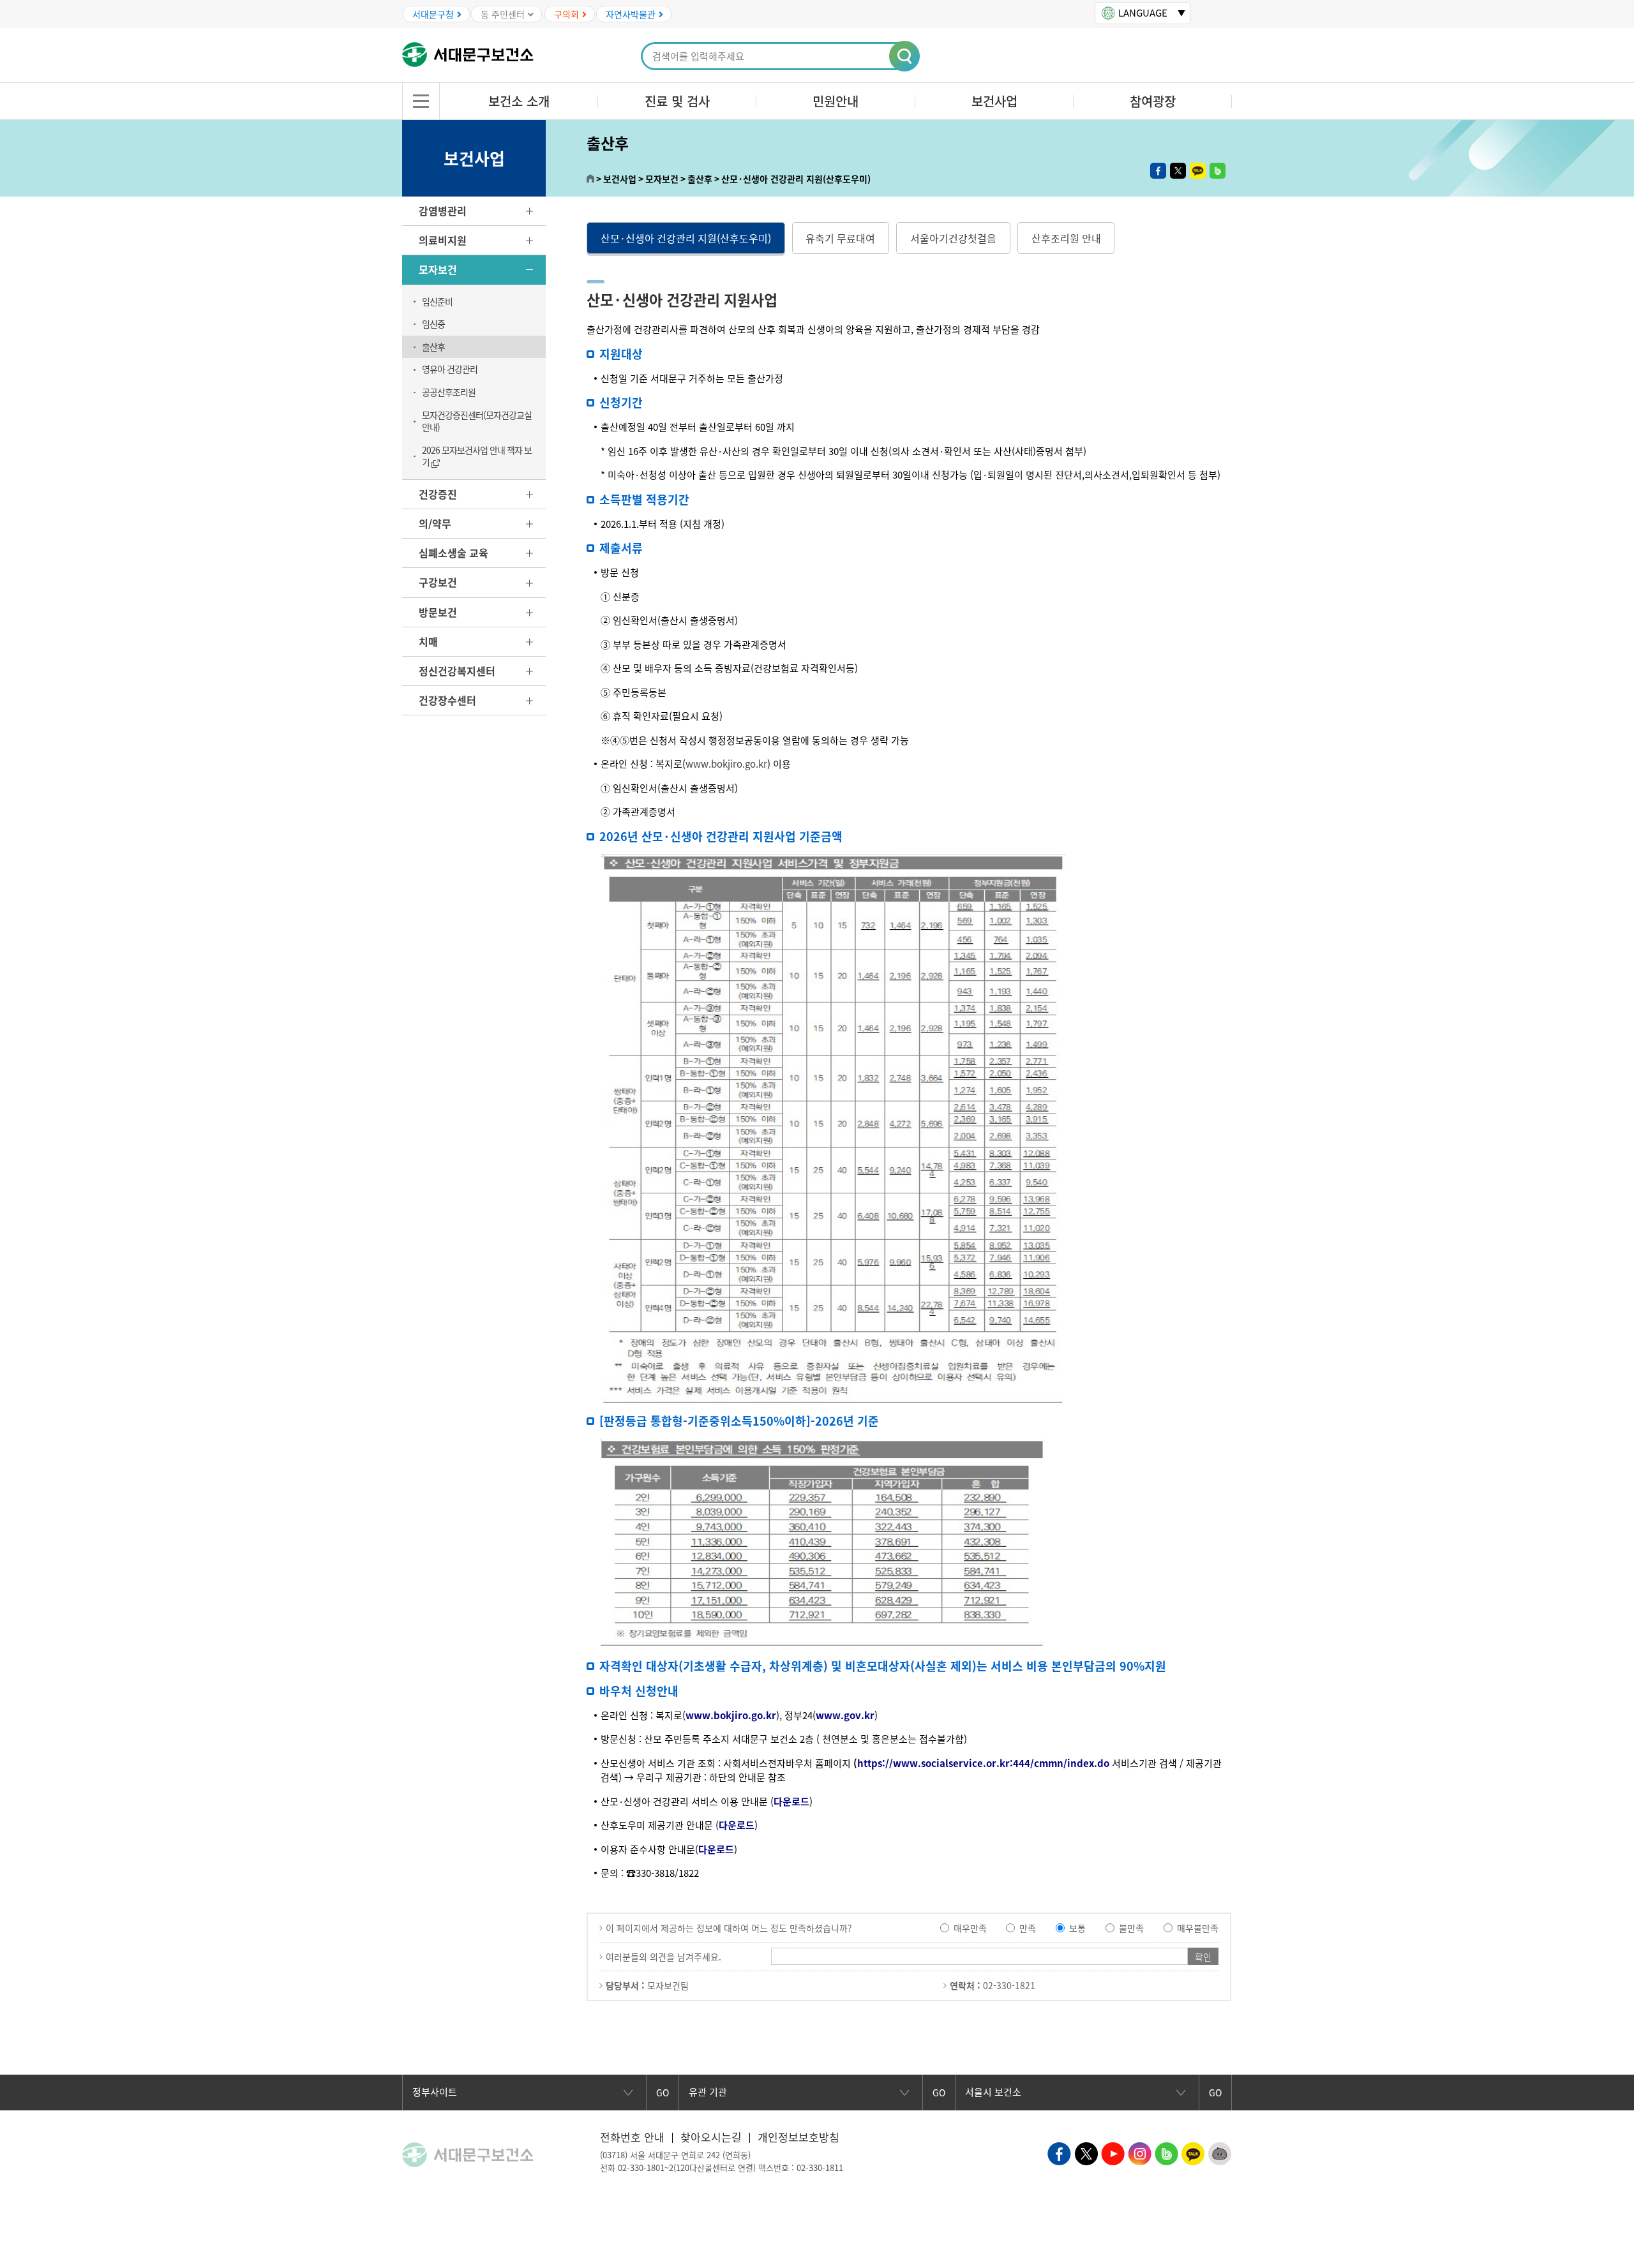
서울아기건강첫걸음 (953, 238)
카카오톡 (1198, 171)
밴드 (1218, 171)
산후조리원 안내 (1066, 238)
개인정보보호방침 (798, 2137)
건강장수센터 (447, 700)
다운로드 (791, 1802)
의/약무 (435, 523)
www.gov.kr (845, 1715)
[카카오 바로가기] (1193, 2152)
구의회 (566, 14)
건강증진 (438, 494)
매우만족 (970, 1928)
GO (663, 2093)
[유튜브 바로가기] (1113, 2152)
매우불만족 (1198, 1928)
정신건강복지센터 (457, 671)
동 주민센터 (503, 14)
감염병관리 (443, 211)
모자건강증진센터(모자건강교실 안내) (477, 421)
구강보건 (438, 582)
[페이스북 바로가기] (1059, 2152)
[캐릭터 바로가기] (1220, 2152)
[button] (905, 57)
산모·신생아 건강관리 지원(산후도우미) (686, 238)
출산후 (433, 347)
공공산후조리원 (449, 392)
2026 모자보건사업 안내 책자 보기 (477, 456)
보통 (1077, 1928)
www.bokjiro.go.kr (726, 764)
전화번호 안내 (632, 2137)
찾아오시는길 (711, 2137)
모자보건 (438, 269)
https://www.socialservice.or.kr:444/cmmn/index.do (983, 1763)
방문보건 (438, 612)
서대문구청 (433, 14)
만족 (1028, 1928)
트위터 (1178, 171)
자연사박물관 (631, 14)
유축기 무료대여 (840, 238)
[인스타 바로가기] (1140, 2152)
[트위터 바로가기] (1086, 2152)
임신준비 (437, 301)
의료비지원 (443, 240)
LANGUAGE (1143, 13)
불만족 (1131, 1928)
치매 (428, 641)
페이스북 (1158, 171)
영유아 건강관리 (450, 369)
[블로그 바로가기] (1166, 2152)
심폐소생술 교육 (453, 553)
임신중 (433, 324)
